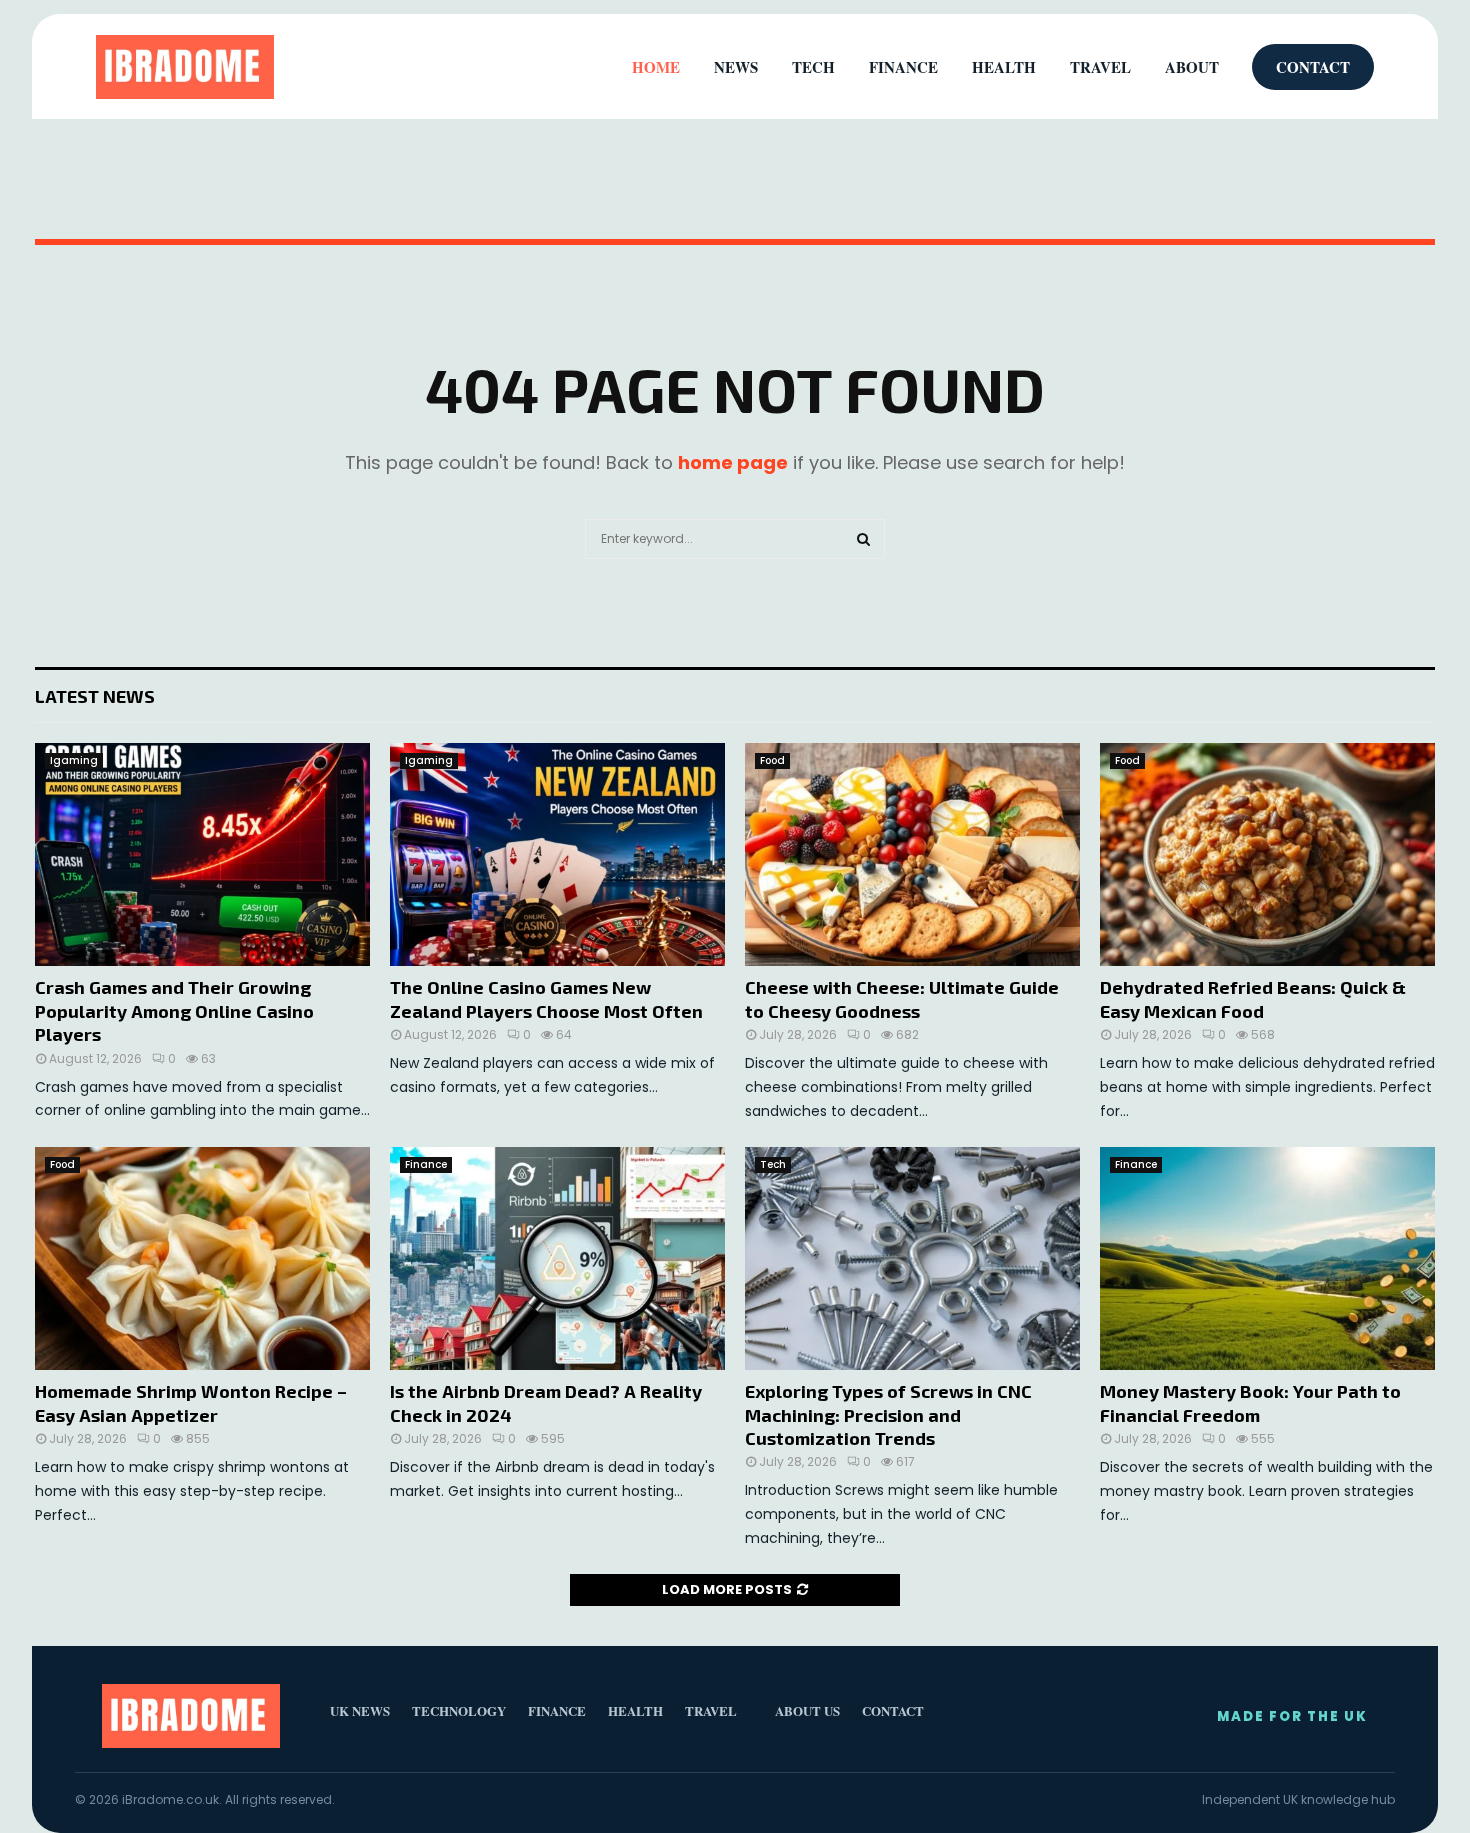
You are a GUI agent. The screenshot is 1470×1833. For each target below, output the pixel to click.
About (1192, 67)
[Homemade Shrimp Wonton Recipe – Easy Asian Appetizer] (202, 1258)
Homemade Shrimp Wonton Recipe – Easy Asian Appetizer (191, 1402)
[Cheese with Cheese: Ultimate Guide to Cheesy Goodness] (912, 854)
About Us (807, 1710)
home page (733, 462)
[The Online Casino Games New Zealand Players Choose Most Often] (557, 854)
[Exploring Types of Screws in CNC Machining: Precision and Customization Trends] (912, 1258)
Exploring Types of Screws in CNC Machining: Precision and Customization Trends (888, 1414)
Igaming (74, 760)
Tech (773, 1164)
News (736, 67)
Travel (1100, 67)
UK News (360, 1710)
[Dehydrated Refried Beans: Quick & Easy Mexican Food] (1267, 854)
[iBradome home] (185, 67)
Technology (459, 1710)
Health (1004, 67)
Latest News (95, 696)
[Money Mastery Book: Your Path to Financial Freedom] (1267, 1258)
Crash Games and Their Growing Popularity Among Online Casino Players (174, 1010)
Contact (1313, 67)
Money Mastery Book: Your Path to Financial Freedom (1250, 1402)
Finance (426, 1164)
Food (772, 760)
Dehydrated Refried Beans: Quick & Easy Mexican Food (1253, 998)
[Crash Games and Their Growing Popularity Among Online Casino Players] (202, 854)
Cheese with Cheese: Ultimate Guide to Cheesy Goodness (902, 998)
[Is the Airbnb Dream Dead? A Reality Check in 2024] (557, 1258)
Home (656, 67)
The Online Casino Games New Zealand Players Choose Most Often (546, 998)
